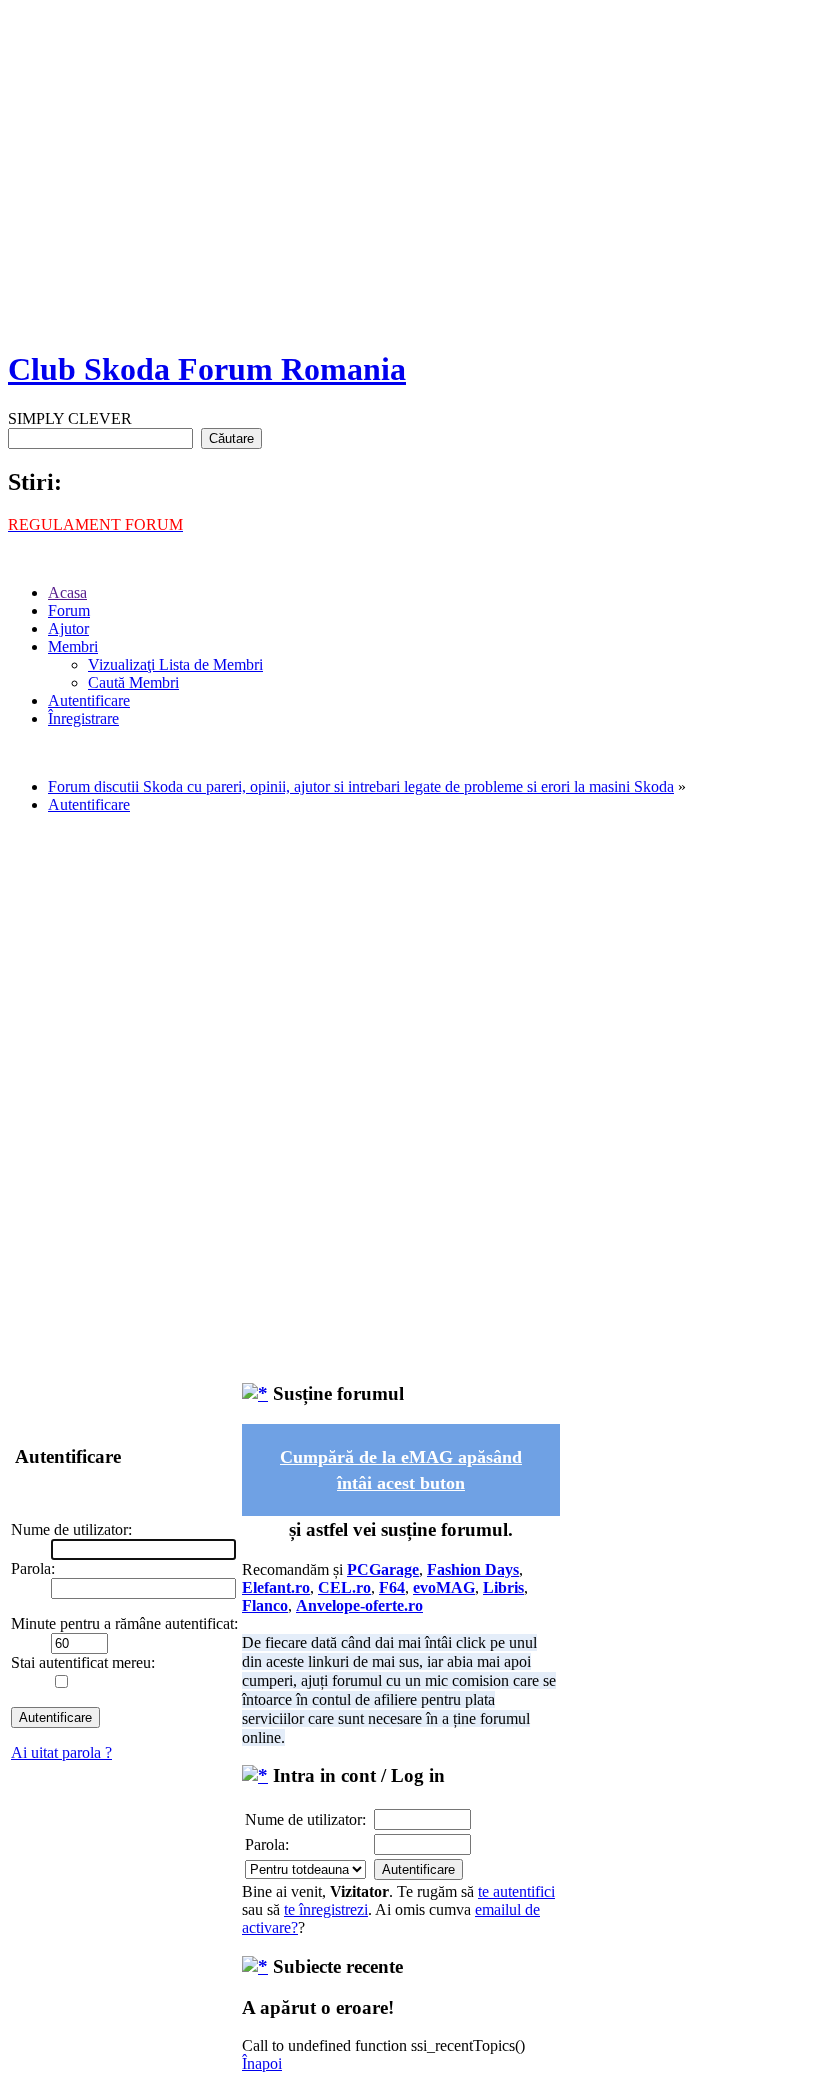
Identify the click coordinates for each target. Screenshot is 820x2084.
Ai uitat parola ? (61, 1752)
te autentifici (516, 1891)
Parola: (267, 1844)
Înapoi (262, 2063)
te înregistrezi (326, 1909)
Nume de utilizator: (305, 1819)
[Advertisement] (410, 190)
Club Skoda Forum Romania (207, 369)
